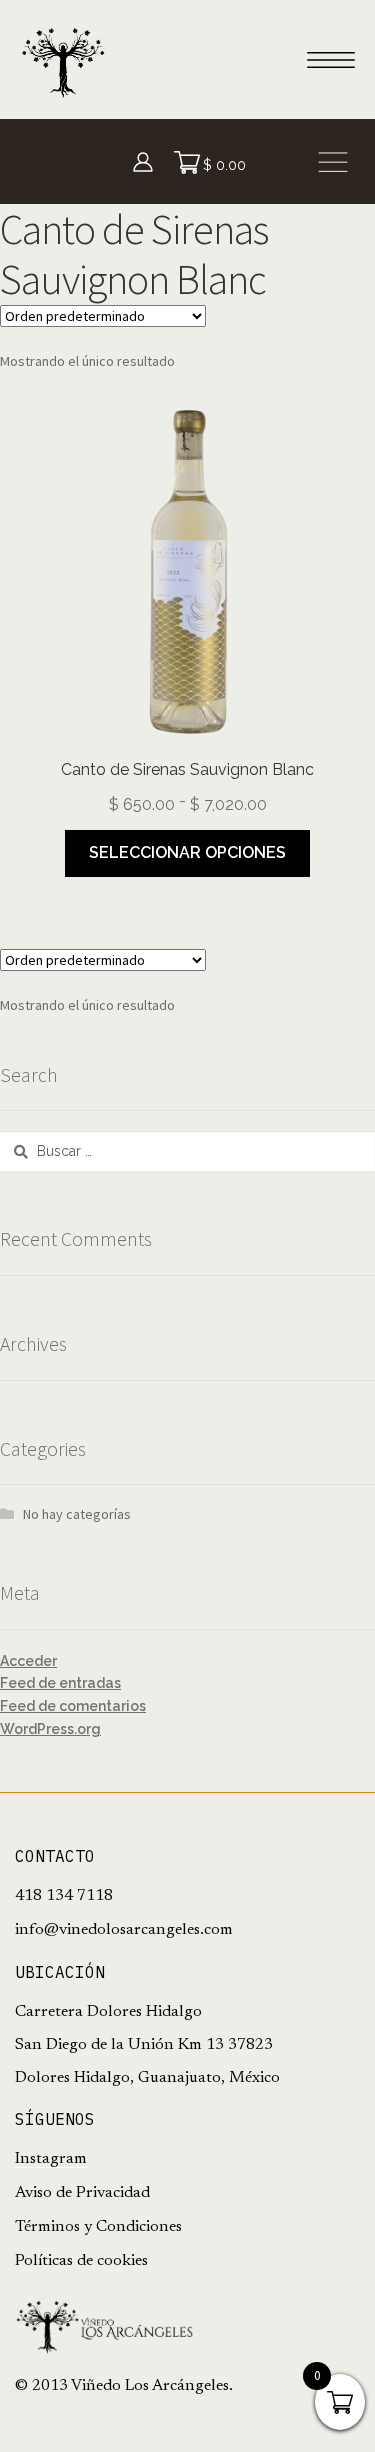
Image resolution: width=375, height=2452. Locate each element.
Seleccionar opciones (187, 852)
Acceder (28, 1661)
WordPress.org (50, 1729)
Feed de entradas (60, 1683)
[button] (332, 161)
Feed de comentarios (73, 1706)
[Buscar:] (187, 1151)
